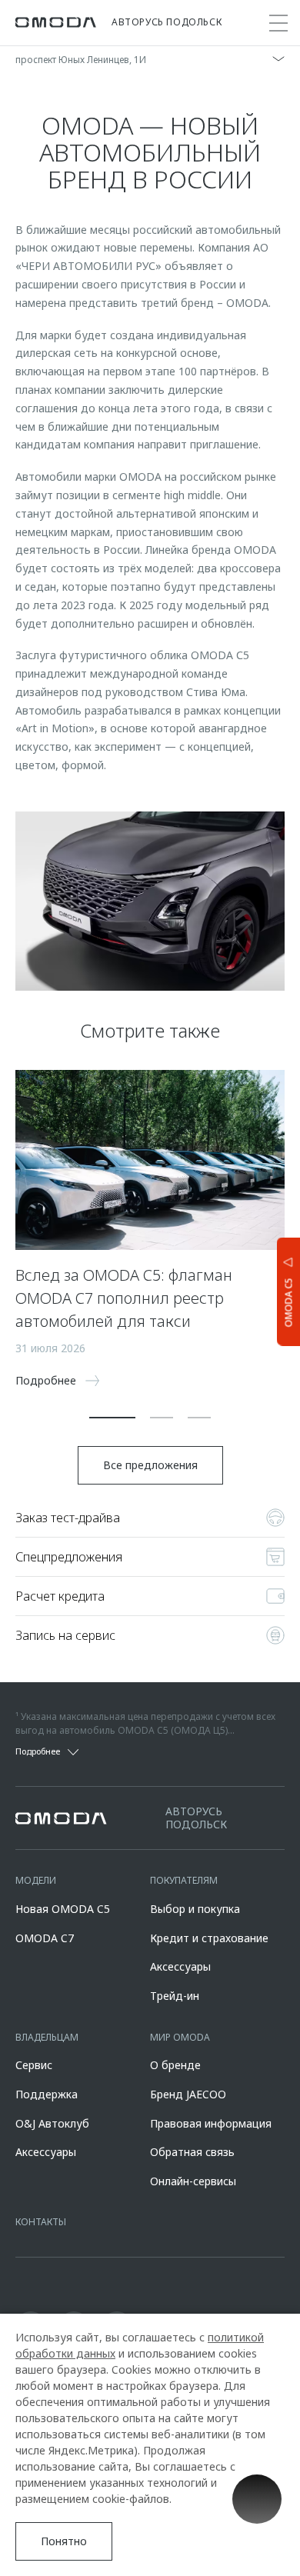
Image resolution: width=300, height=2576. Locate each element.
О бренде (175, 2065)
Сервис (34, 2065)
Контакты (41, 2222)
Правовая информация (211, 2123)
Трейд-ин (175, 1996)
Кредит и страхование (209, 1938)
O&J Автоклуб (52, 2123)
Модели (36, 1880)
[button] (112, 1418)
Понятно (64, 2541)
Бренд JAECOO (188, 2094)
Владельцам (47, 2037)
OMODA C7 (45, 1938)
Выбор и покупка (195, 1909)
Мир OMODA (180, 2037)
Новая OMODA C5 (63, 1909)
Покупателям (184, 1880)
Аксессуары (180, 1966)
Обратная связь (192, 2152)
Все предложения (150, 1465)
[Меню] (278, 23)
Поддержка (47, 2094)
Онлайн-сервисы (193, 2181)
